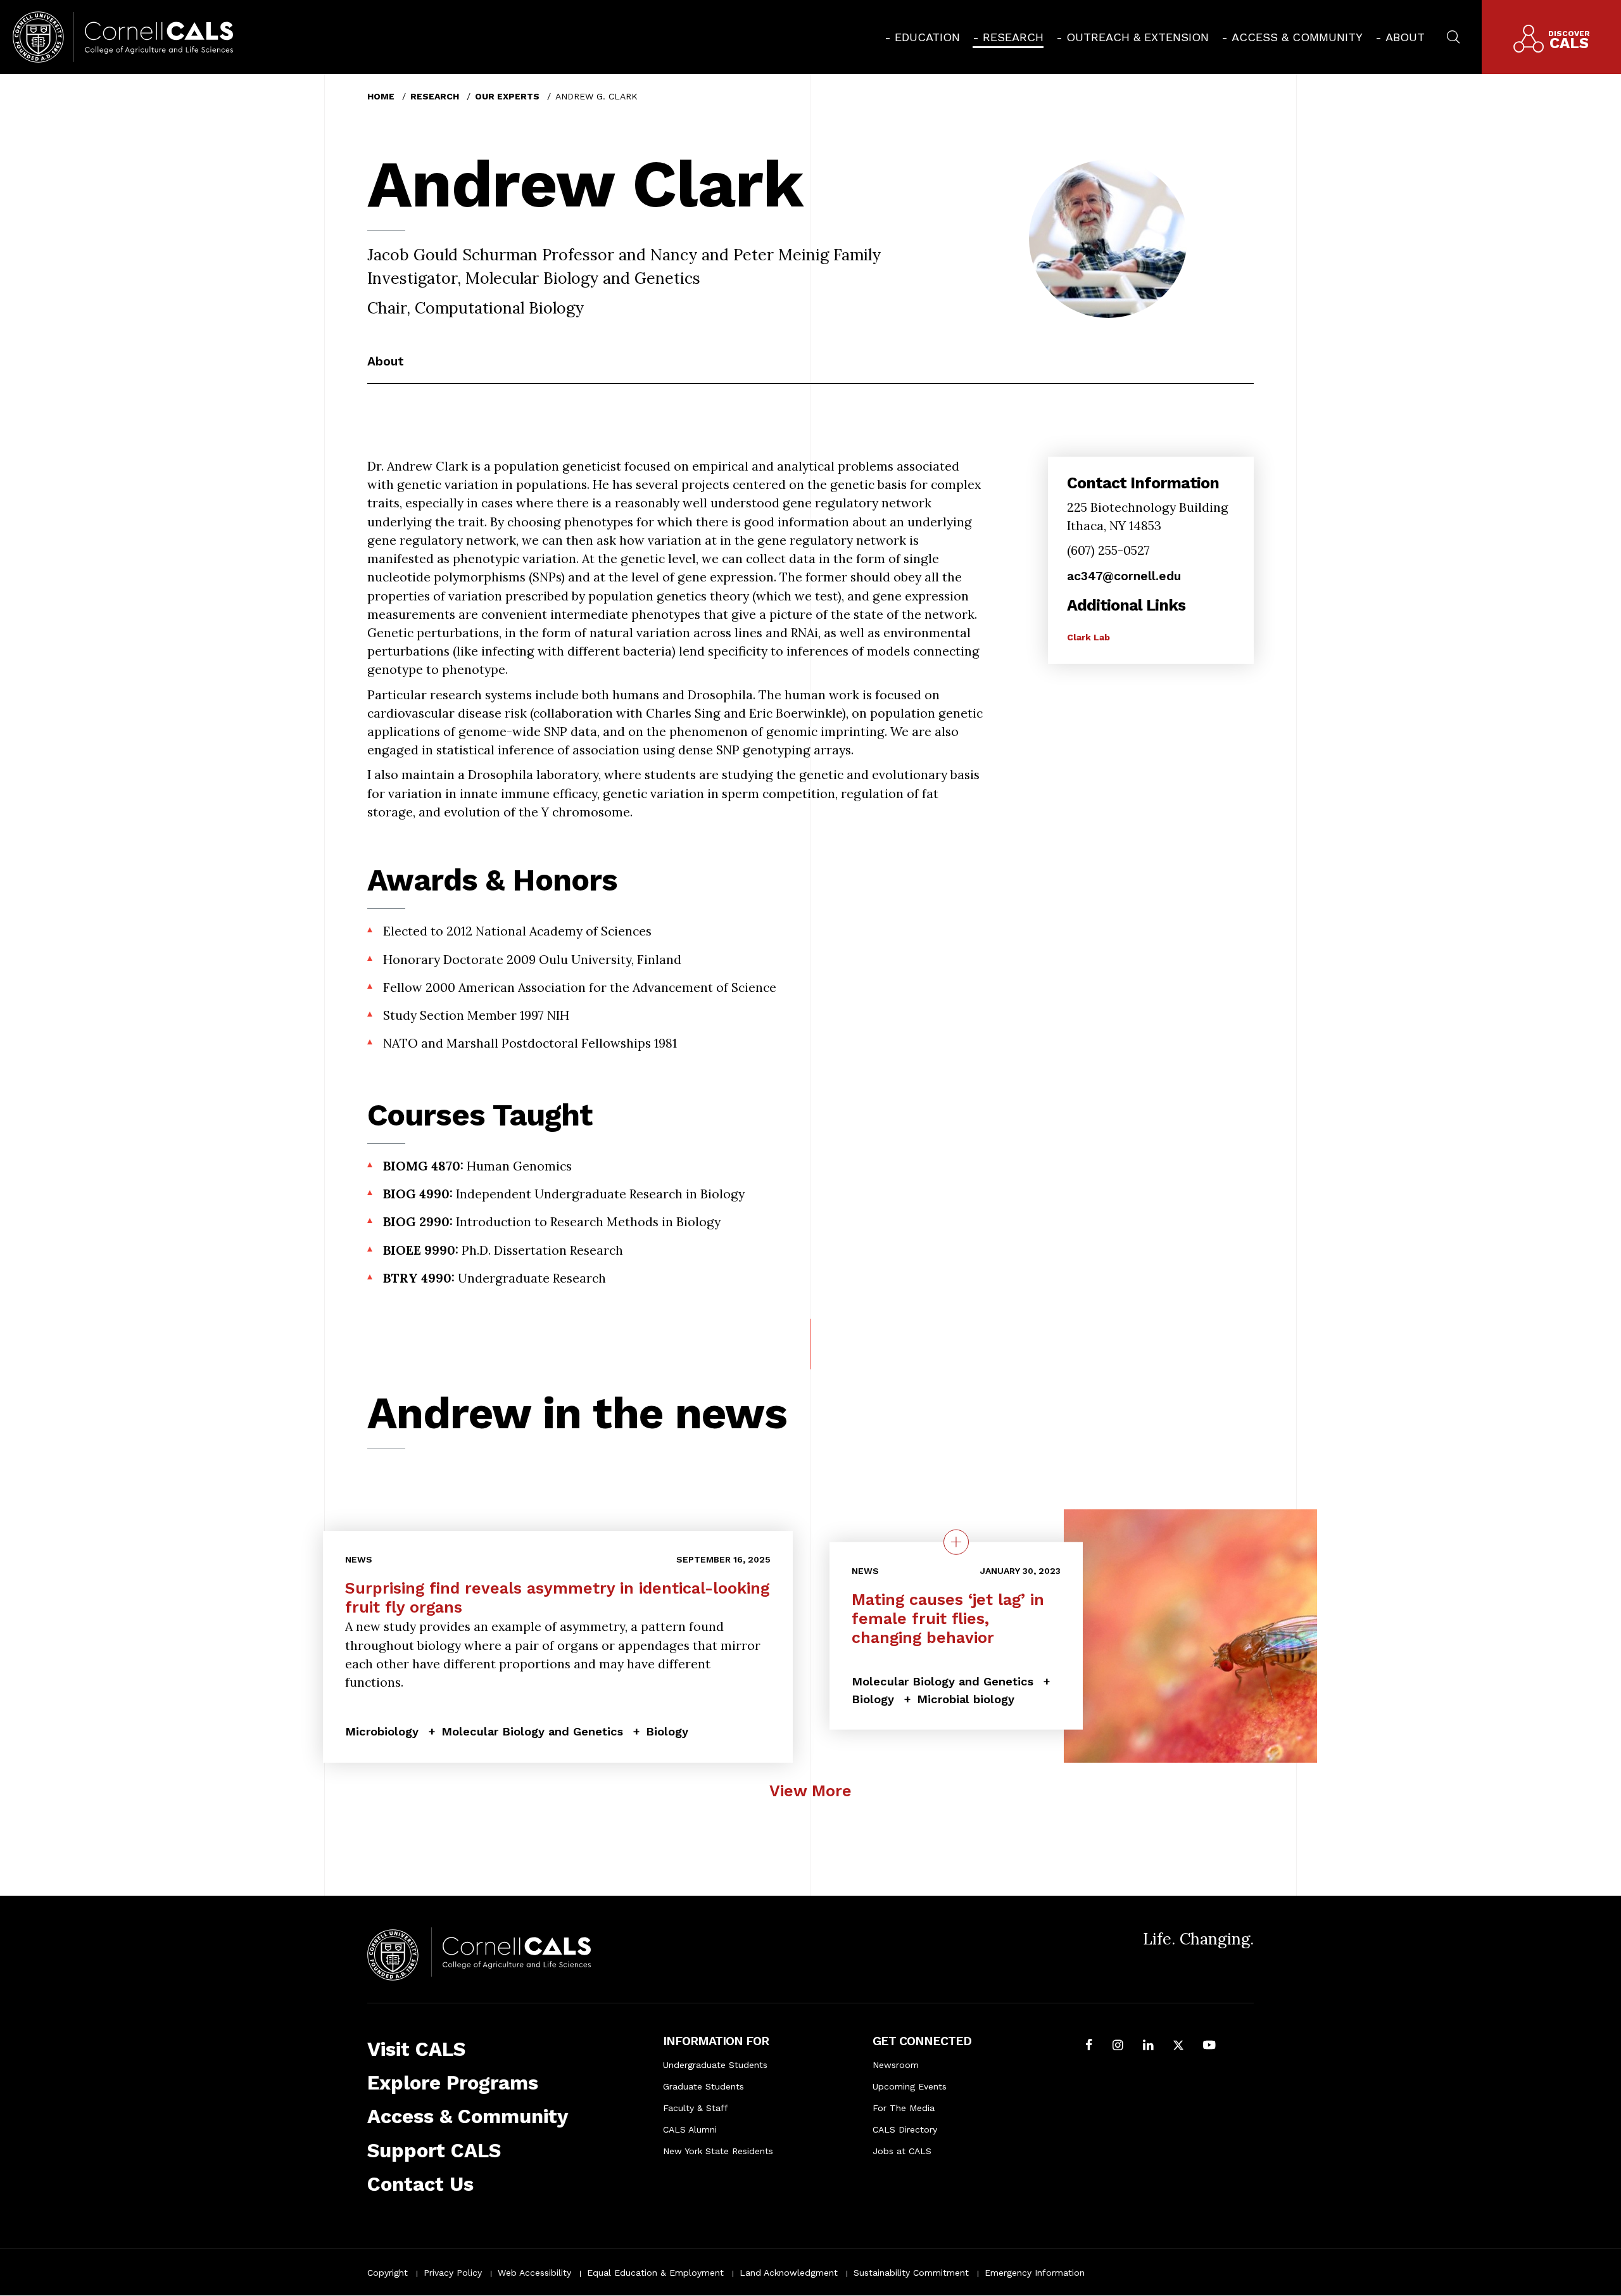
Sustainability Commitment (911, 2273)
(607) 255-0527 (1108, 550)
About (1405, 37)
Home (381, 96)
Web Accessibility (534, 2273)
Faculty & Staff (696, 2108)
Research (1013, 37)
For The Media (904, 2108)
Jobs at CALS (902, 2151)
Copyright (388, 2273)
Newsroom (896, 2065)
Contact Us (420, 2184)
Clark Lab (1088, 637)
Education (927, 37)
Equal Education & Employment (655, 2273)
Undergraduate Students (715, 2065)
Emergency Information (1035, 2273)
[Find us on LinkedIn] (1148, 2046)
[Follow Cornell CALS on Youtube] (1209, 2046)
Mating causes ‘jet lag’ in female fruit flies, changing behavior (948, 1618)
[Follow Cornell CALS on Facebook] (1089, 2046)
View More (810, 1791)
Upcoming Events (910, 2086)
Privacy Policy (453, 2273)
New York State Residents (718, 2151)
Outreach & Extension (1138, 37)
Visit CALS (416, 2049)
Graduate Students (703, 2086)
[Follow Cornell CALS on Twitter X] (1178, 2046)
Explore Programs (453, 2083)
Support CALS (434, 2151)
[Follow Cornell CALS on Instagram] (1118, 2046)
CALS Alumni (690, 2129)
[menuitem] (922, 37)
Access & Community (1297, 37)
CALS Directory (905, 2129)
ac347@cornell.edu (1124, 576)
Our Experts (507, 96)
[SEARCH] (1453, 35)
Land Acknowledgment (789, 2273)
